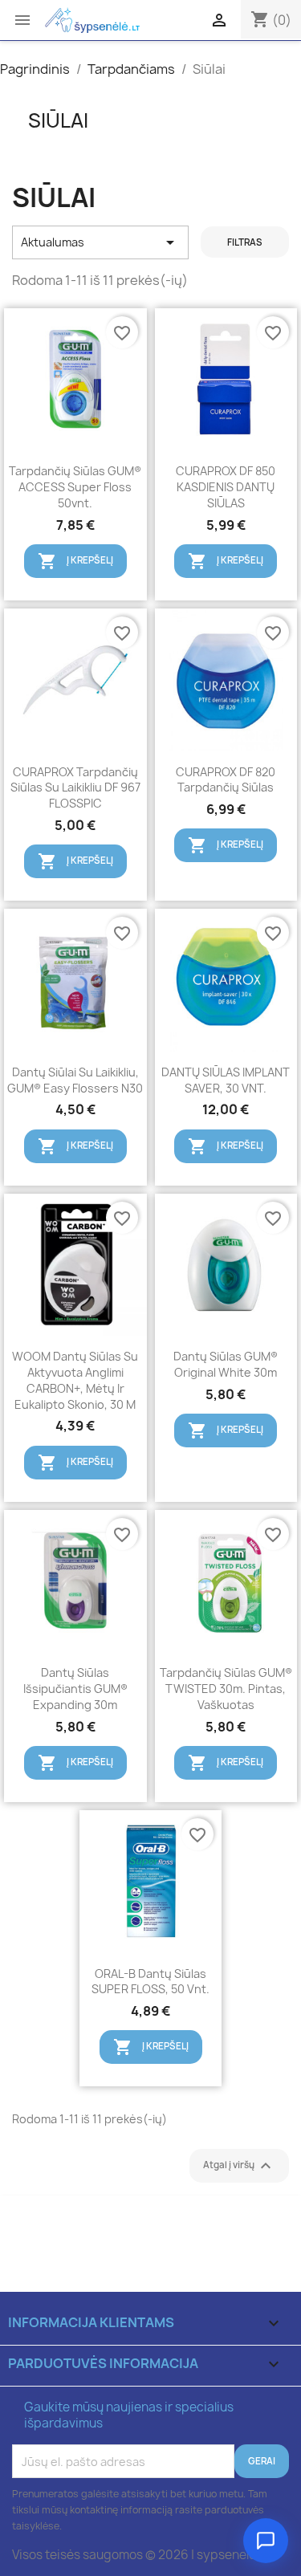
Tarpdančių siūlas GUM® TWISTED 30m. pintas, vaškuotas (226, 1689)
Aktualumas (100, 242)
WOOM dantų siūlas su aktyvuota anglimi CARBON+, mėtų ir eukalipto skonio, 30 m (75, 1380)
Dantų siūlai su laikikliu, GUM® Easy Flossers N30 (75, 1080)
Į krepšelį (75, 561)
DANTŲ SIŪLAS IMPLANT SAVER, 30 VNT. (226, 1080)
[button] (266, 2541)
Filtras (245, 242)
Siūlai (58, 120)
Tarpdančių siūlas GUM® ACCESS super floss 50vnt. (75, 487)
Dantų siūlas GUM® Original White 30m (226, 1364)
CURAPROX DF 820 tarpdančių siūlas (226, 780)
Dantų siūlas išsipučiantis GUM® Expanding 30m (75, 1689)
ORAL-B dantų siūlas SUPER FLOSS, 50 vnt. (150, 1982)
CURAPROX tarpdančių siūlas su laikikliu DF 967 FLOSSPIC (75, 788)
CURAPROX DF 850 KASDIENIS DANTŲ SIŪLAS (226, 487)
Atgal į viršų (239, 2166)
